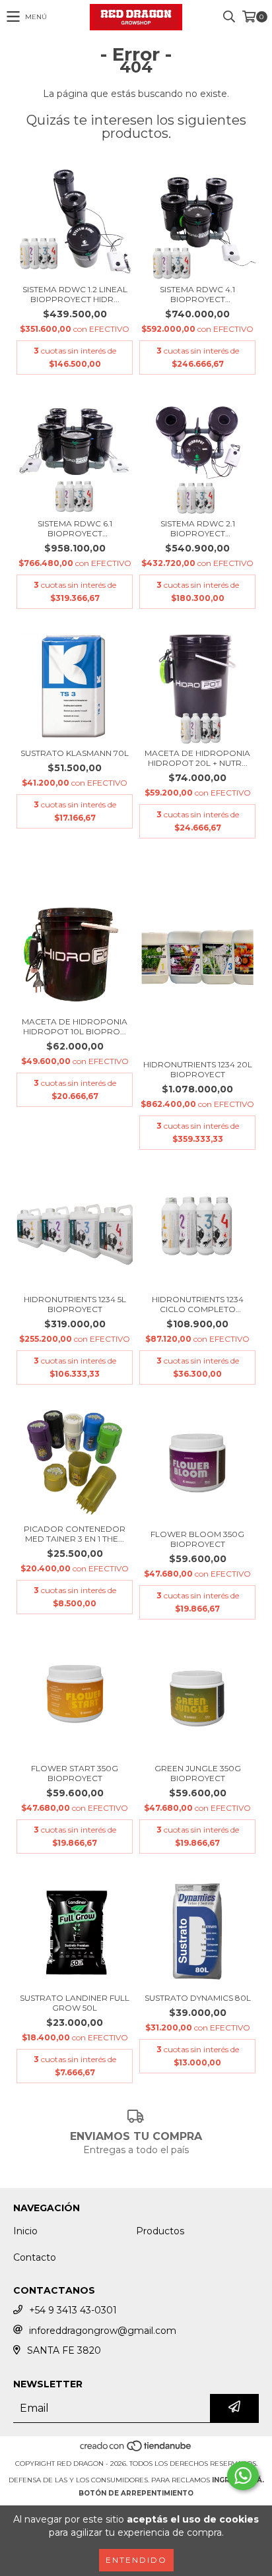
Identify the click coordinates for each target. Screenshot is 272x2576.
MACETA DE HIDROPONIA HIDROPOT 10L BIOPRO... (75, 1026)
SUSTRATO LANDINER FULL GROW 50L (75, 2003)
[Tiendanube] (136, 2450)
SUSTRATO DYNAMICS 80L (198, 1998)
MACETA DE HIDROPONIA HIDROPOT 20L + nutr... (197, 758)
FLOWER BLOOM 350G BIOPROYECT (197, 1539)
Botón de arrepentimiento (136, 2493)
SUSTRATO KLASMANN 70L (75, 753)
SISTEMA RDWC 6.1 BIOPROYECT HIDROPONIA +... (75, 528)
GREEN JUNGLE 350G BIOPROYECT (198, 1773)
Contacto (35, 2257)
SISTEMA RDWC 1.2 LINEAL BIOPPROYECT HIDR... (75, 294)
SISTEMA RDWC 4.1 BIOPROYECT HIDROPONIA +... (197, 294)
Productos (160, 2231)
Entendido (136, 2560)
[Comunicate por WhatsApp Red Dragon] (243, 2476)
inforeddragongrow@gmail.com (103, 2331)
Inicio (25, 2231)
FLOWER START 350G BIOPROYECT (75, 1773)
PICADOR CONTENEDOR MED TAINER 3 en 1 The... (75, 1534)
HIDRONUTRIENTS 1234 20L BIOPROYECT (198, 1069)
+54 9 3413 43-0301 (73, 2310)
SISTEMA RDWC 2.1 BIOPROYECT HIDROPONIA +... (198, 528)
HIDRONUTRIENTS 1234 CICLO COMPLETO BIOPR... (198, 1304)
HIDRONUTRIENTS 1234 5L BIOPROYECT (75, 1304)
